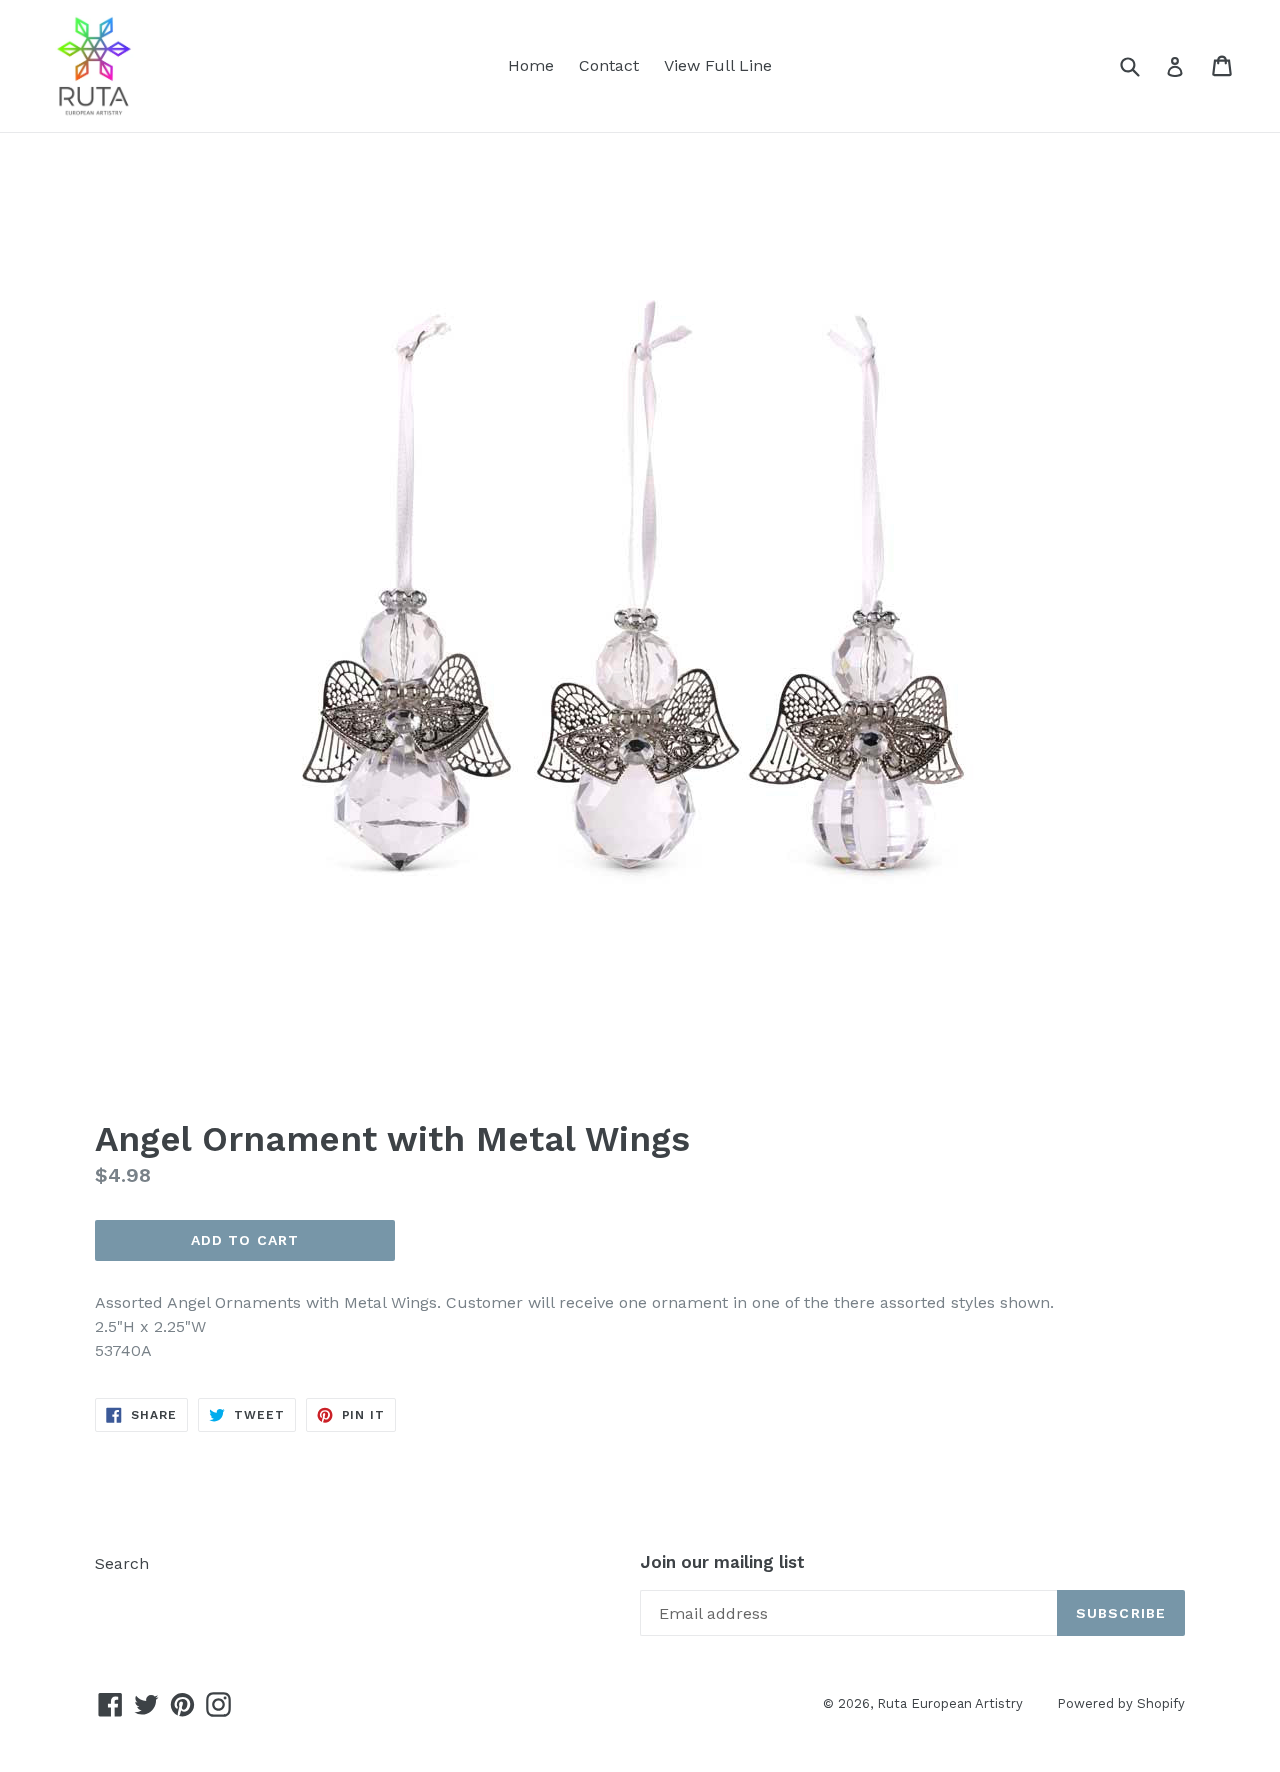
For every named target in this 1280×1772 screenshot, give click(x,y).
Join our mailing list (722, 1562)
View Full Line (718, 65)
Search (122, 1563)
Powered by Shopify (1121, 1703)
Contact (609, 65)
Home (531, 65)
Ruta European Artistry (952, 1703)
